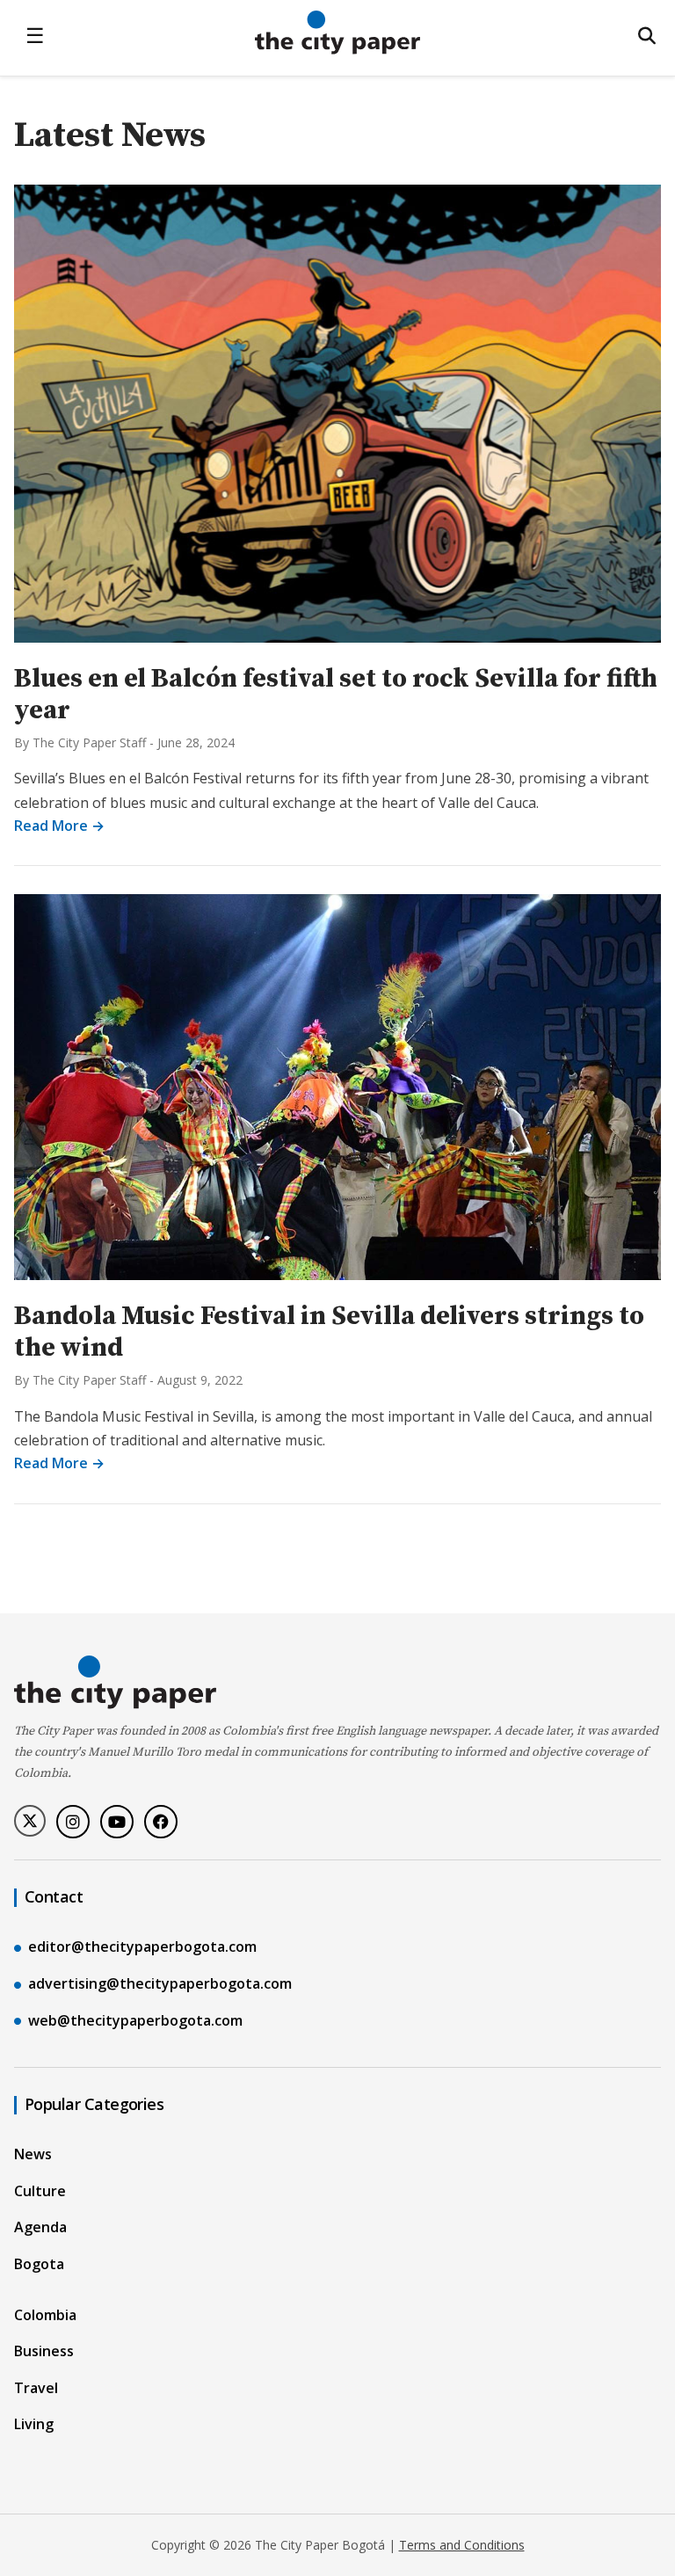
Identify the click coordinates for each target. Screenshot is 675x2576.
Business (44, 2351)
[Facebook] (161, 1822)
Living (34, 2424)
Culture (40, 2191)
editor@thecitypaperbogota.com (142, 1947)
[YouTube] (117, 1822)
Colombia (45, 2315)
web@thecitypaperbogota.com (135, 2020)
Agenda (40, 2227)
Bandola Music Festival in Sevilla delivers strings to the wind (329, 1332)
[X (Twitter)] (30, 1821)
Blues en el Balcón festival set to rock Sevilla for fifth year (336, 695)
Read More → (59, 826)
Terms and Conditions (462, 2545)
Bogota (39, 2264)
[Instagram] (73, 1822)
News (33, 2154)
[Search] (647, 36)
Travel (36, 2388)
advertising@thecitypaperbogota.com (160, 1983)
